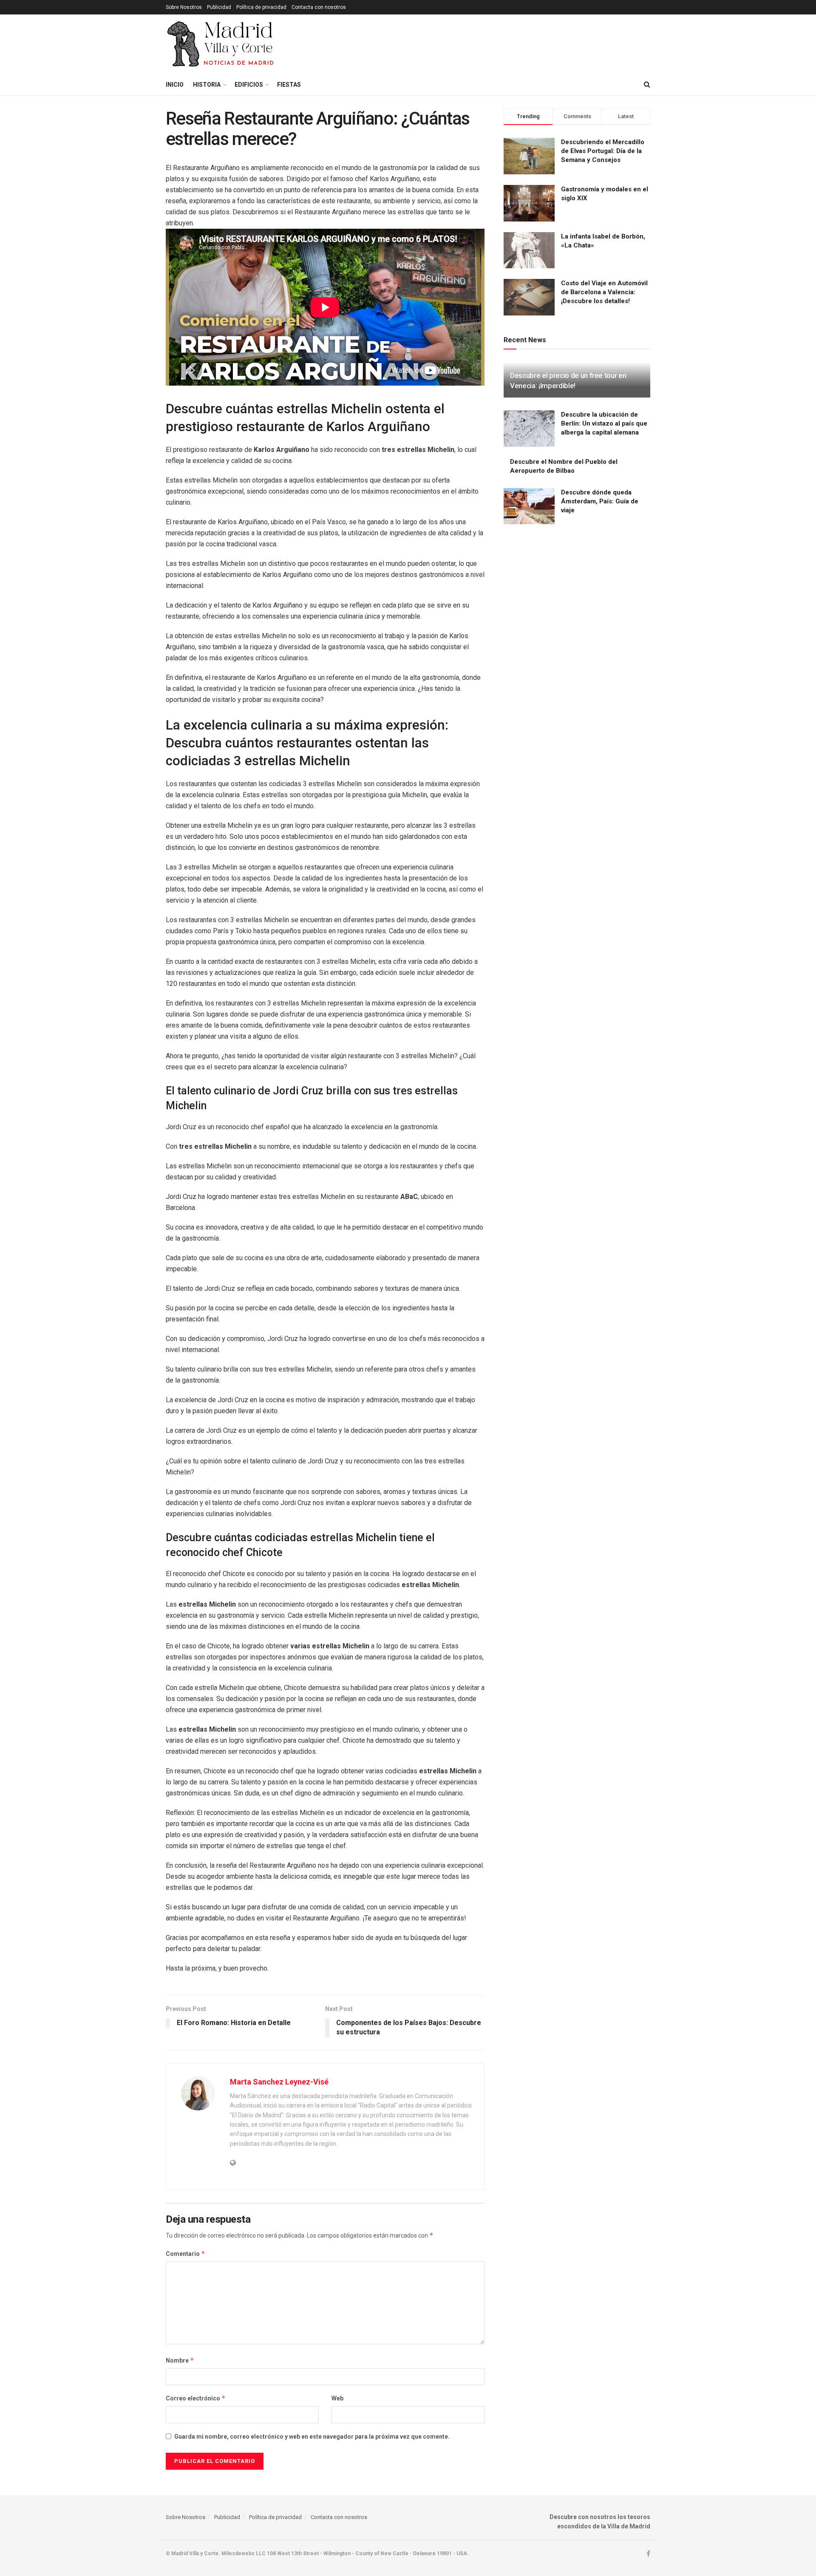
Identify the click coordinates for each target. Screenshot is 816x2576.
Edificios (249, 85)
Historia (207, 85)
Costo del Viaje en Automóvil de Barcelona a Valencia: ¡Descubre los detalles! (604, 292)
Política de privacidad (261, 7)
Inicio (175, 85)
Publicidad (219, 7)
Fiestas (289, 85)
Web (337, 2398)
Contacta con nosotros (319, 7)
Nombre (180, 2360)
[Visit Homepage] (221, 44)
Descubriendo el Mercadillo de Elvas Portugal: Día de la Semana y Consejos (603, 151)
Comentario (186, 2254)
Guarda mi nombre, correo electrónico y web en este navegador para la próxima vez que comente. (312, 2437)
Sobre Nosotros (184, 7)
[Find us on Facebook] (648, 2554)
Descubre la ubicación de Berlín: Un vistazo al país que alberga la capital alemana (604, 423)
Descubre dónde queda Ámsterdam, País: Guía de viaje (600, 501)
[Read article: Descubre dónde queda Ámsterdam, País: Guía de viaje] (529, 506)
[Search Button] (647, 85)
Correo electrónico (196, 2398)
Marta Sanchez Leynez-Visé (279, 2082)
